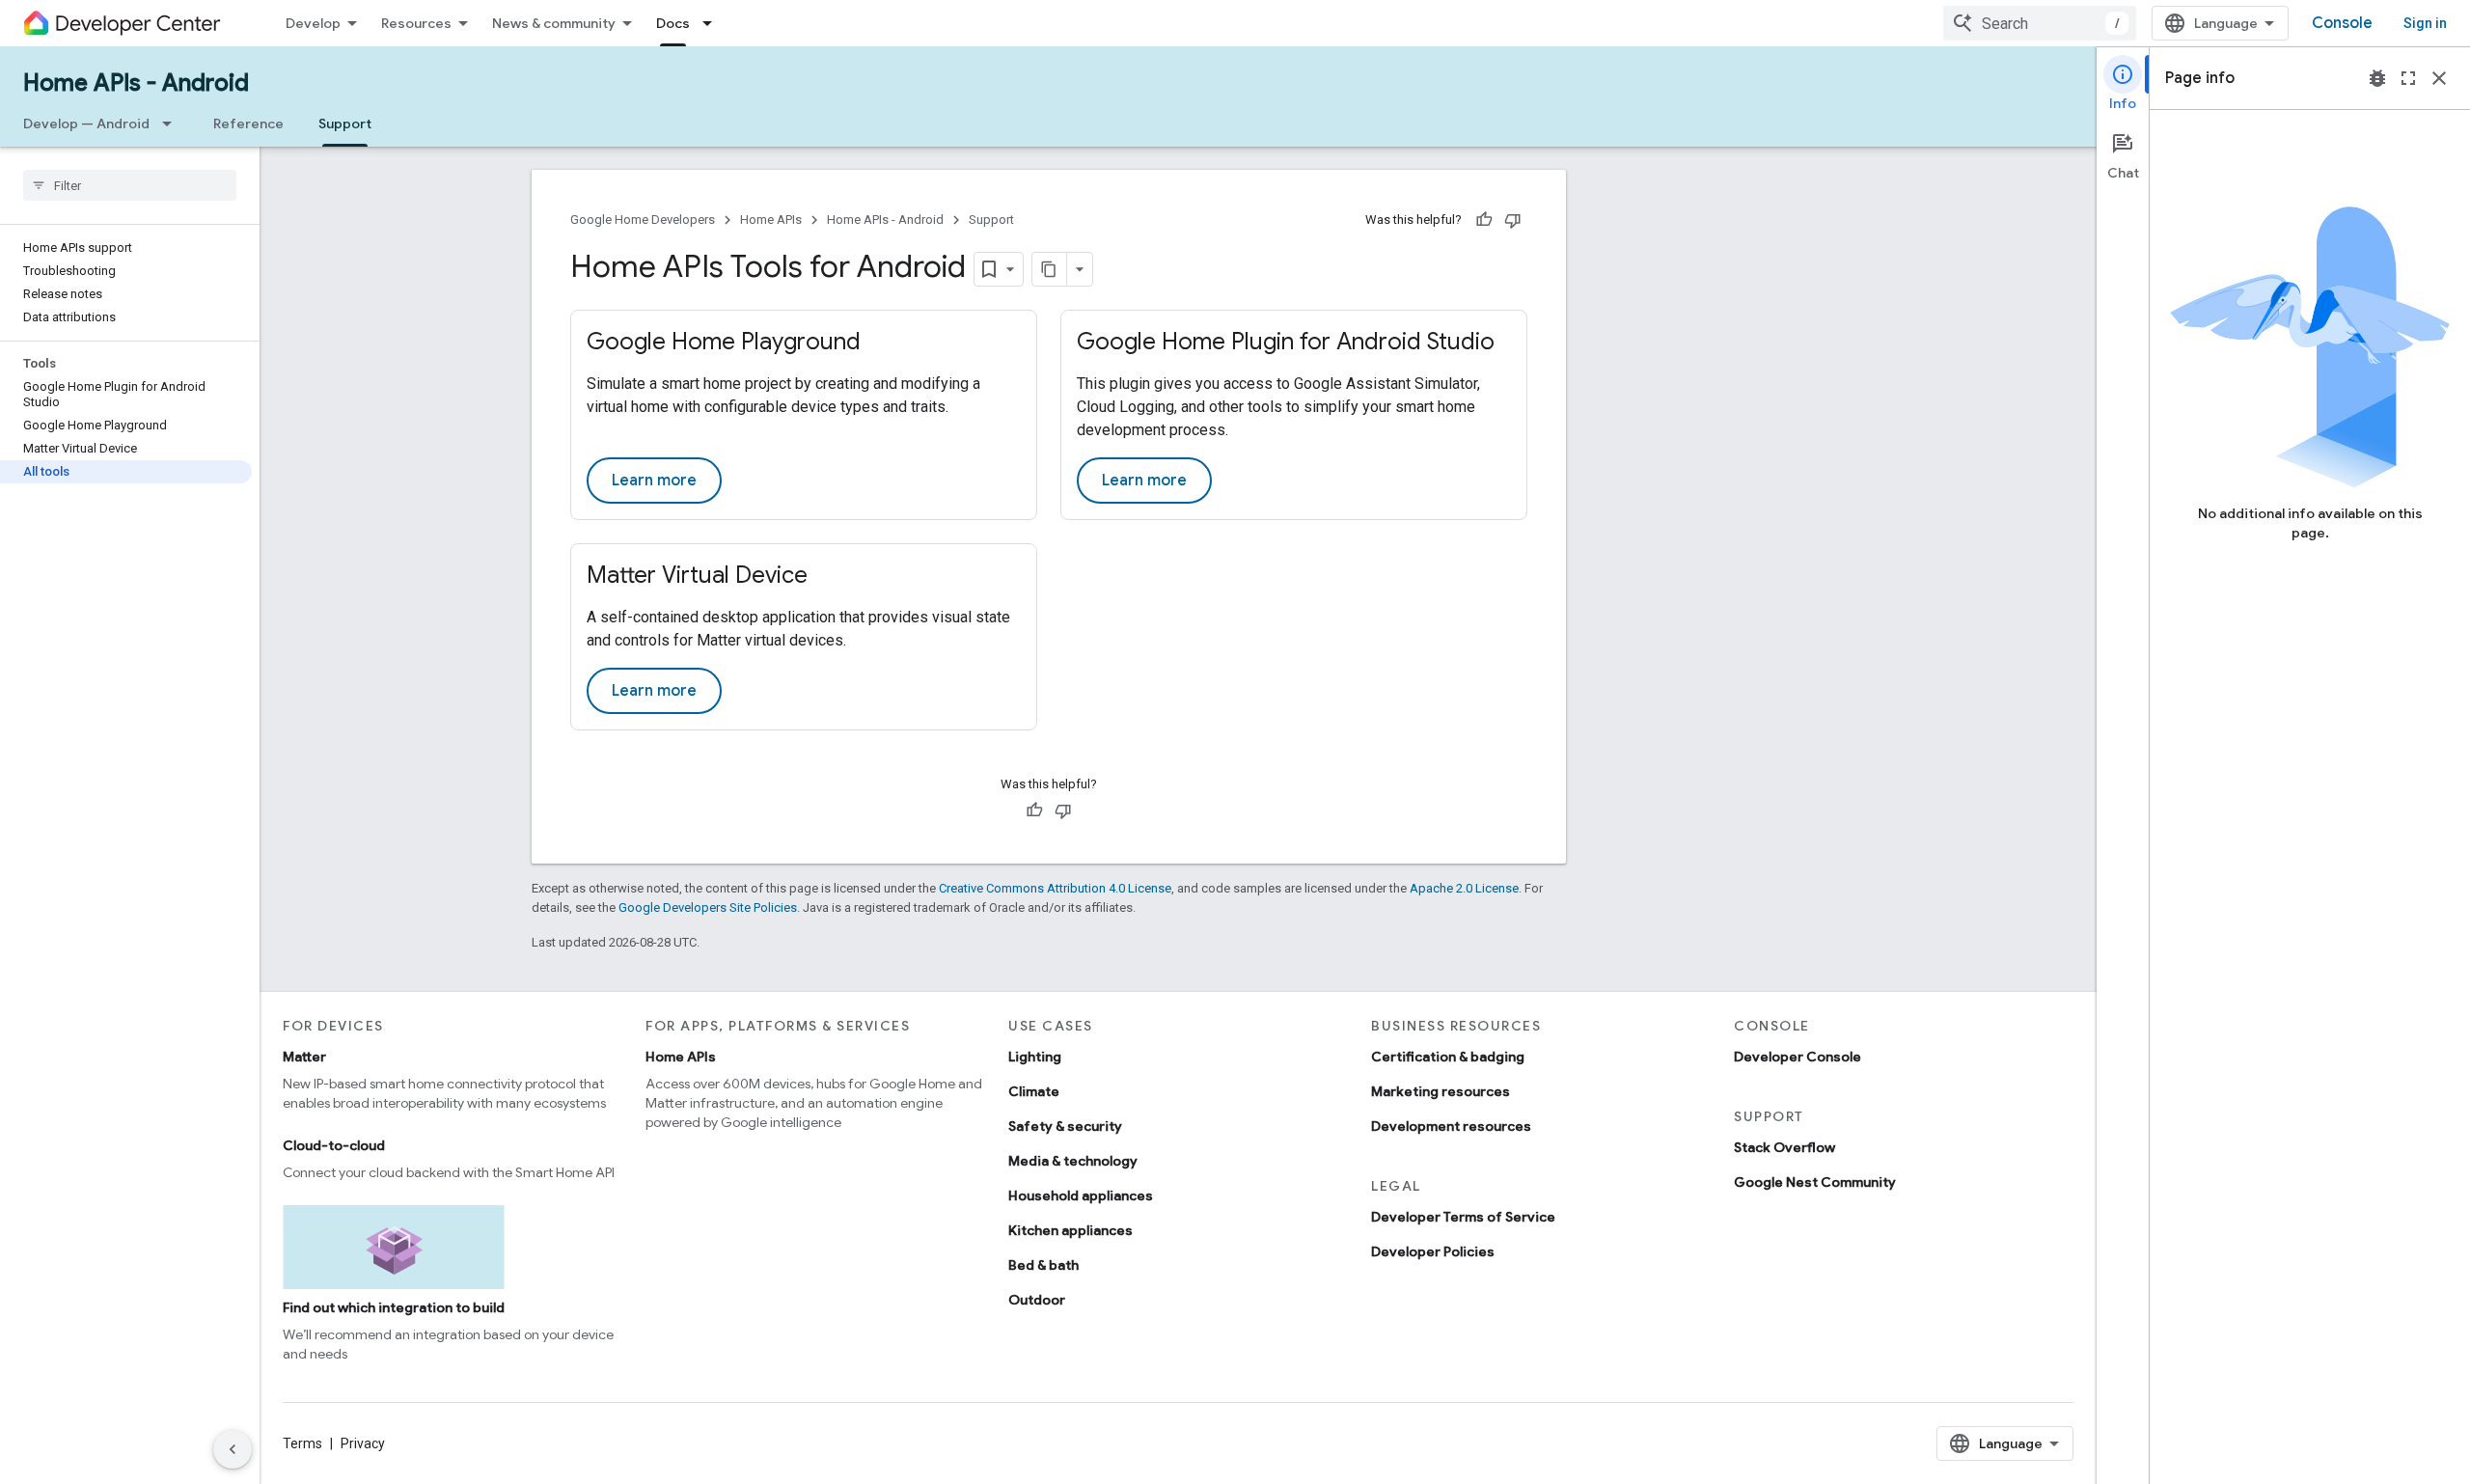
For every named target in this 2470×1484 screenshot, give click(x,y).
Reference (248, 124)
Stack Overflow (1784, 1147)
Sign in (2425, 23)
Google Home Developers (643, 220)
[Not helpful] (1513, 220)
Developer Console (1798, 1057)
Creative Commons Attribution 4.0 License (1055, 888)
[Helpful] (1484, 220)
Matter (304, 1057)
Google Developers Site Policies (708, 907)
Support (345, 124)
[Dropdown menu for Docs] (713, 23)
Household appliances (1081, 1195)
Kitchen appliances (1070, 1230)
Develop (313, 23)
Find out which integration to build (394, 1307)
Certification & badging (1448, 1057)
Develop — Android (86, 124)
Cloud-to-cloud (334, 1145)
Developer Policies (1433, 1251)
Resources (416, 23)
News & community (554, 23)
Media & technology (1073, 1161)
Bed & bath (1043, 1265)
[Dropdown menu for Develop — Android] (173, 124)
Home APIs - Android (136, 83)
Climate (1034, 1091)
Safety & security (1065, 1126)
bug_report (2377, 78)
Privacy (363, 1443)
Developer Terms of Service (1463, 1217)
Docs (673, 23)
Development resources (1451, 1126)
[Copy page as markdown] (1050, 269)
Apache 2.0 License (1464, 888)
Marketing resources (1441, 1091)
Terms (302, 1443)
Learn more (654, 481)
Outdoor (1037, 1300)
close (2439, 78)
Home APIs (771, 220)
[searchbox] (130, 185)
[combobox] (2040, 23)
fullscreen (2408, 78)
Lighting (1035, 1057)
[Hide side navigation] (233, 1449)
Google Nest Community (1815, 1182)
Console (2342, 23)
